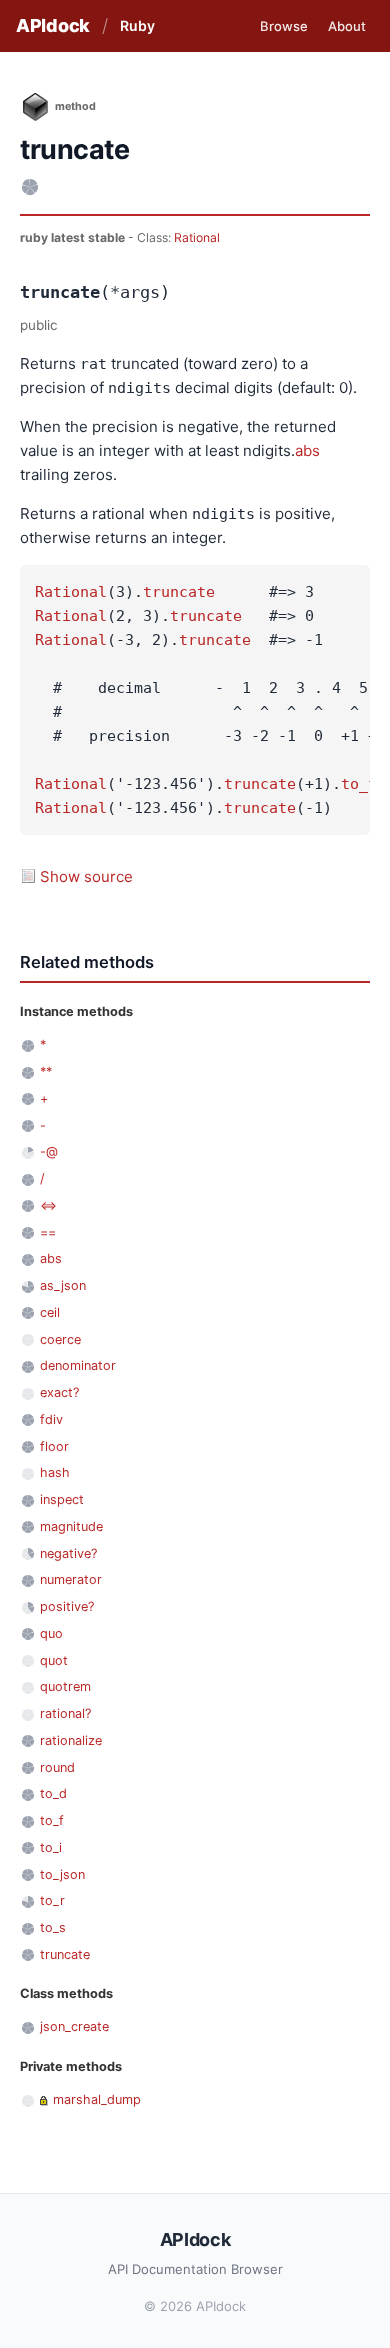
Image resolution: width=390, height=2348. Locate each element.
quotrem (65, 1686)
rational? (65, 1713)
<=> (48, 1205)
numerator (71, 1579)
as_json (63, 1285)
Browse (284, 26)
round (57, 1767)
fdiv (51, 1419)
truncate (179, 592)
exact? (59, 1392)
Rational (197, 237)
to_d (53, 1793)
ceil (50, 1312)
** (46, 1071)
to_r (52, 1900)
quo (51, 1633)
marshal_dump (97, 2099)
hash (55, 1472)
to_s (53, 1927)
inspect (62, 1499)
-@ (49, 1151)
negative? (68, 1553)
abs (307, 450)
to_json (62, 1874)
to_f (359, 784)
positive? (67, 1606)
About (347, 26)
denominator (78, 1365)
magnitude (71, 1526)
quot (54, 1660)
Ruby (137, 25)
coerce (60, 1339)
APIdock (53, 25)
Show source (86, 876)
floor (54, 1446)
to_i (51, 1847)
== (48, 1232)
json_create (74, 2026)
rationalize (71, 1740)
